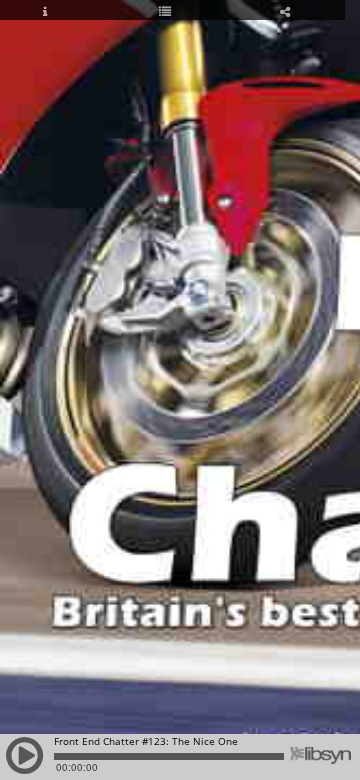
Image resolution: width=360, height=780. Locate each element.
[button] (25, 765)
